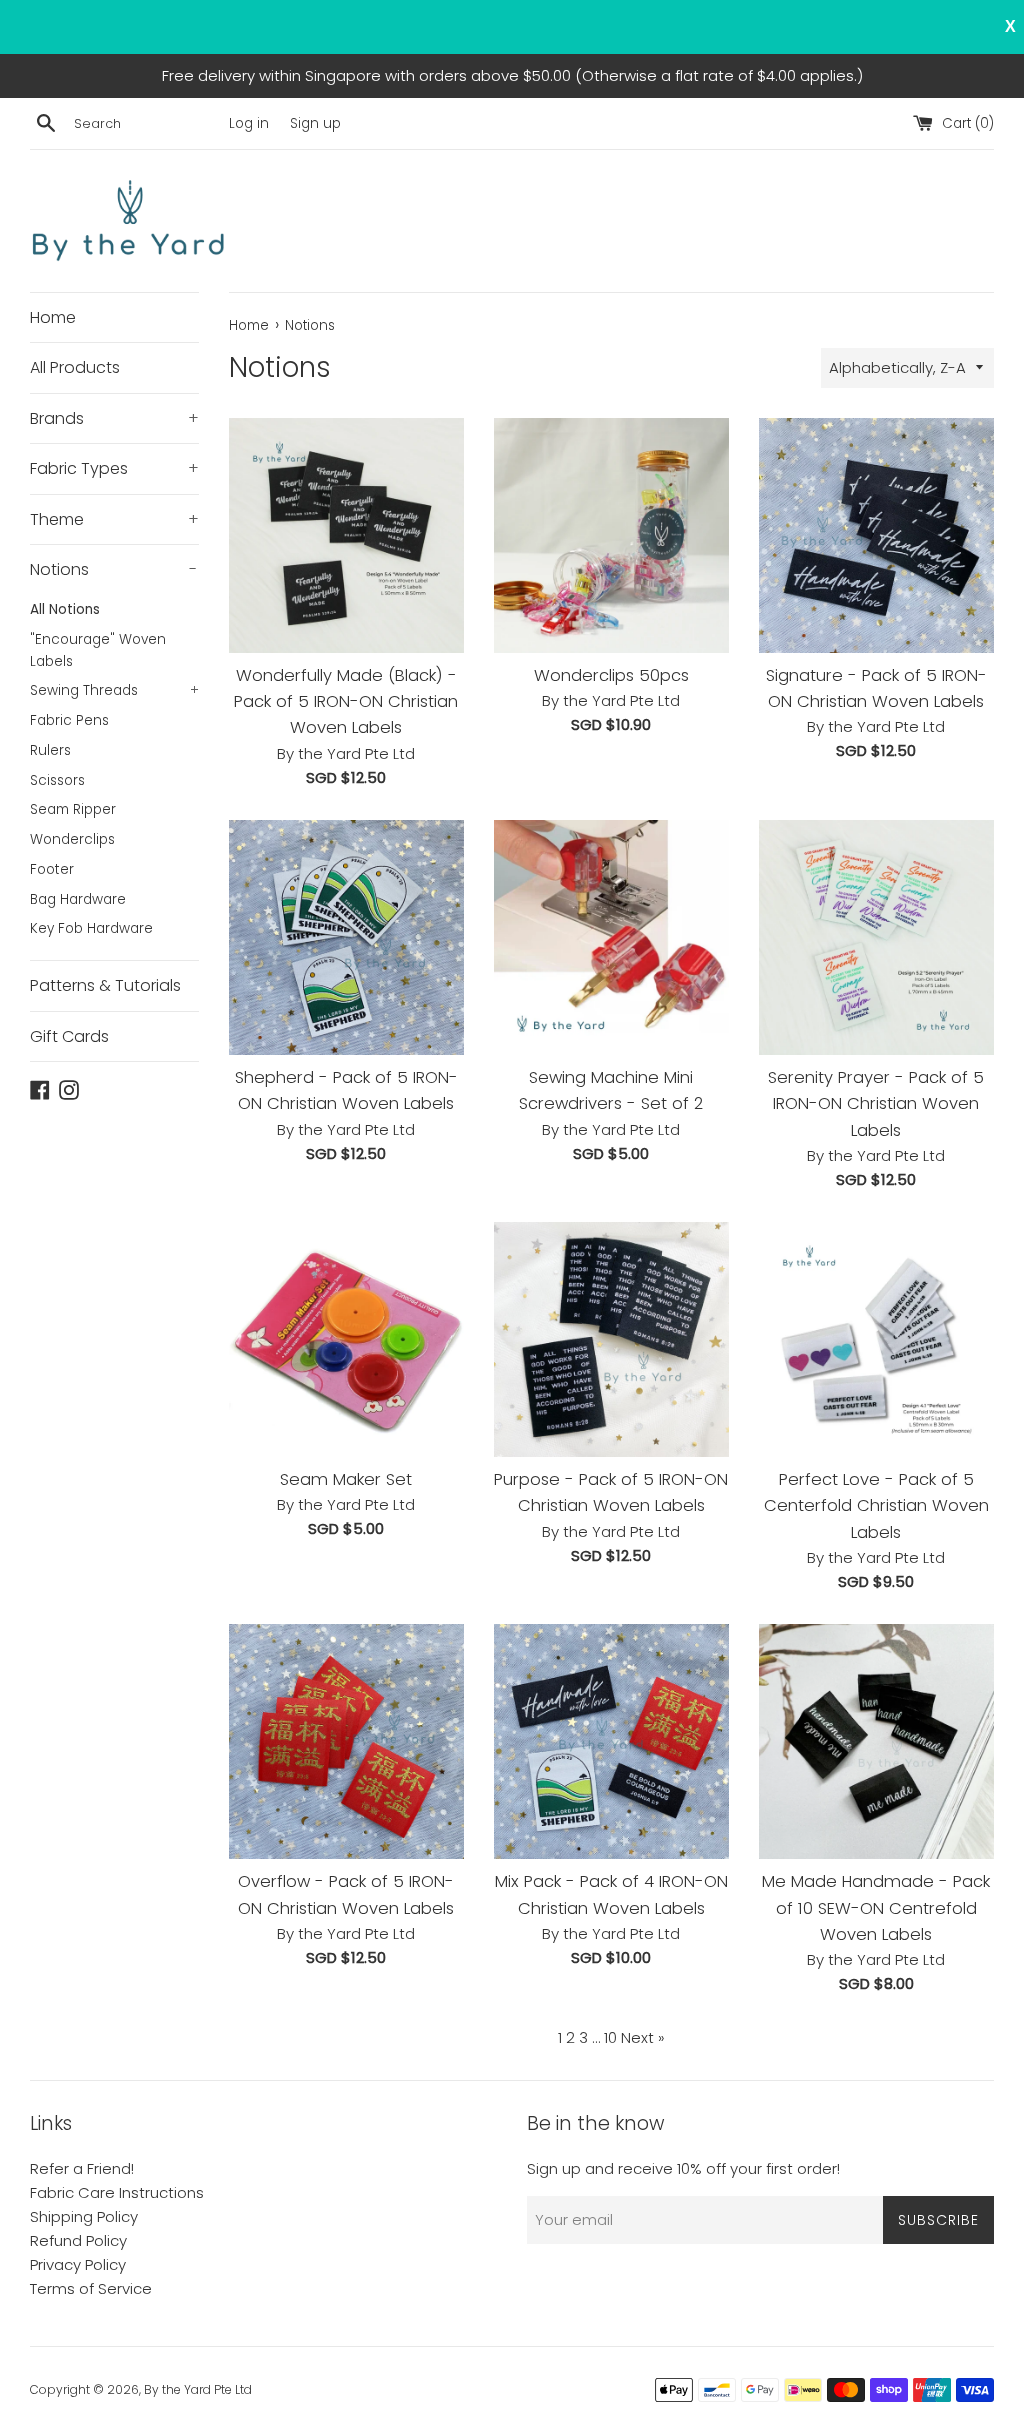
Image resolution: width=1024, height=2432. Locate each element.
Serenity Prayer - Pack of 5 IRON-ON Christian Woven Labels (876, 1104)
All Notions (65, 609)
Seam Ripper (73, 809)
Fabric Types (114, 468)
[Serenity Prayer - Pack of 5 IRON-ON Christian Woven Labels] (876, 937)
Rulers (50, 750)
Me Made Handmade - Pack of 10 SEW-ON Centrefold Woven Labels (876, 1908)
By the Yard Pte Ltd (198, 2389)
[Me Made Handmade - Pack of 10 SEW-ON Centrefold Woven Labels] (876, 1741)
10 (610, 2037)
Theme (114, 519)
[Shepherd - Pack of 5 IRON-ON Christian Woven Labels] (346, 937)
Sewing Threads (114, 690)
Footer (52, 869)
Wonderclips (72, 839)
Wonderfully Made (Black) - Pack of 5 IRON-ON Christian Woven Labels (346, 702)
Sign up (315, 123)
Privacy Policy (78, 2264)
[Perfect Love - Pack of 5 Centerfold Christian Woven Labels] (876, 1339)
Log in (249, 123)
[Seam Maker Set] (346, 1339)
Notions (113, 569)
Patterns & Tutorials (105, 985)
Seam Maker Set (346, 1479)
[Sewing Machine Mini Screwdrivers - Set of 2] (611, 937)
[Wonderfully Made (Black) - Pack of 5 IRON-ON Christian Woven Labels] (346, 535)
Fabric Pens (69, 720)
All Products (75, 367)
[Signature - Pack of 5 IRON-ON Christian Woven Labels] (876, 535)
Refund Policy (78, 2240)
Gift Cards (69, 1036)
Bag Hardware (78, 899)
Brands (114, 418)
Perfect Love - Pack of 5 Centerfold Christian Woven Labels (876, 1506)
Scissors (57, 780)
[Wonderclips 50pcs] (611, 535)
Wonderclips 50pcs (611, 675)
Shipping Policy (84, 2216)
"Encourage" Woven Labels (98, 650)
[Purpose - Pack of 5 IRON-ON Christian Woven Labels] (611, 1339)
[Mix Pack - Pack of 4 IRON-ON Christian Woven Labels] (611, 1741)
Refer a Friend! (82, 2168)
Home (53, 317)
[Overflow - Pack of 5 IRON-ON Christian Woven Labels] (346, 1741)
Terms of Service (91, 2288)
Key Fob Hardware (91, 928)
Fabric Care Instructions (117, 2192)
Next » (643, 2037)
